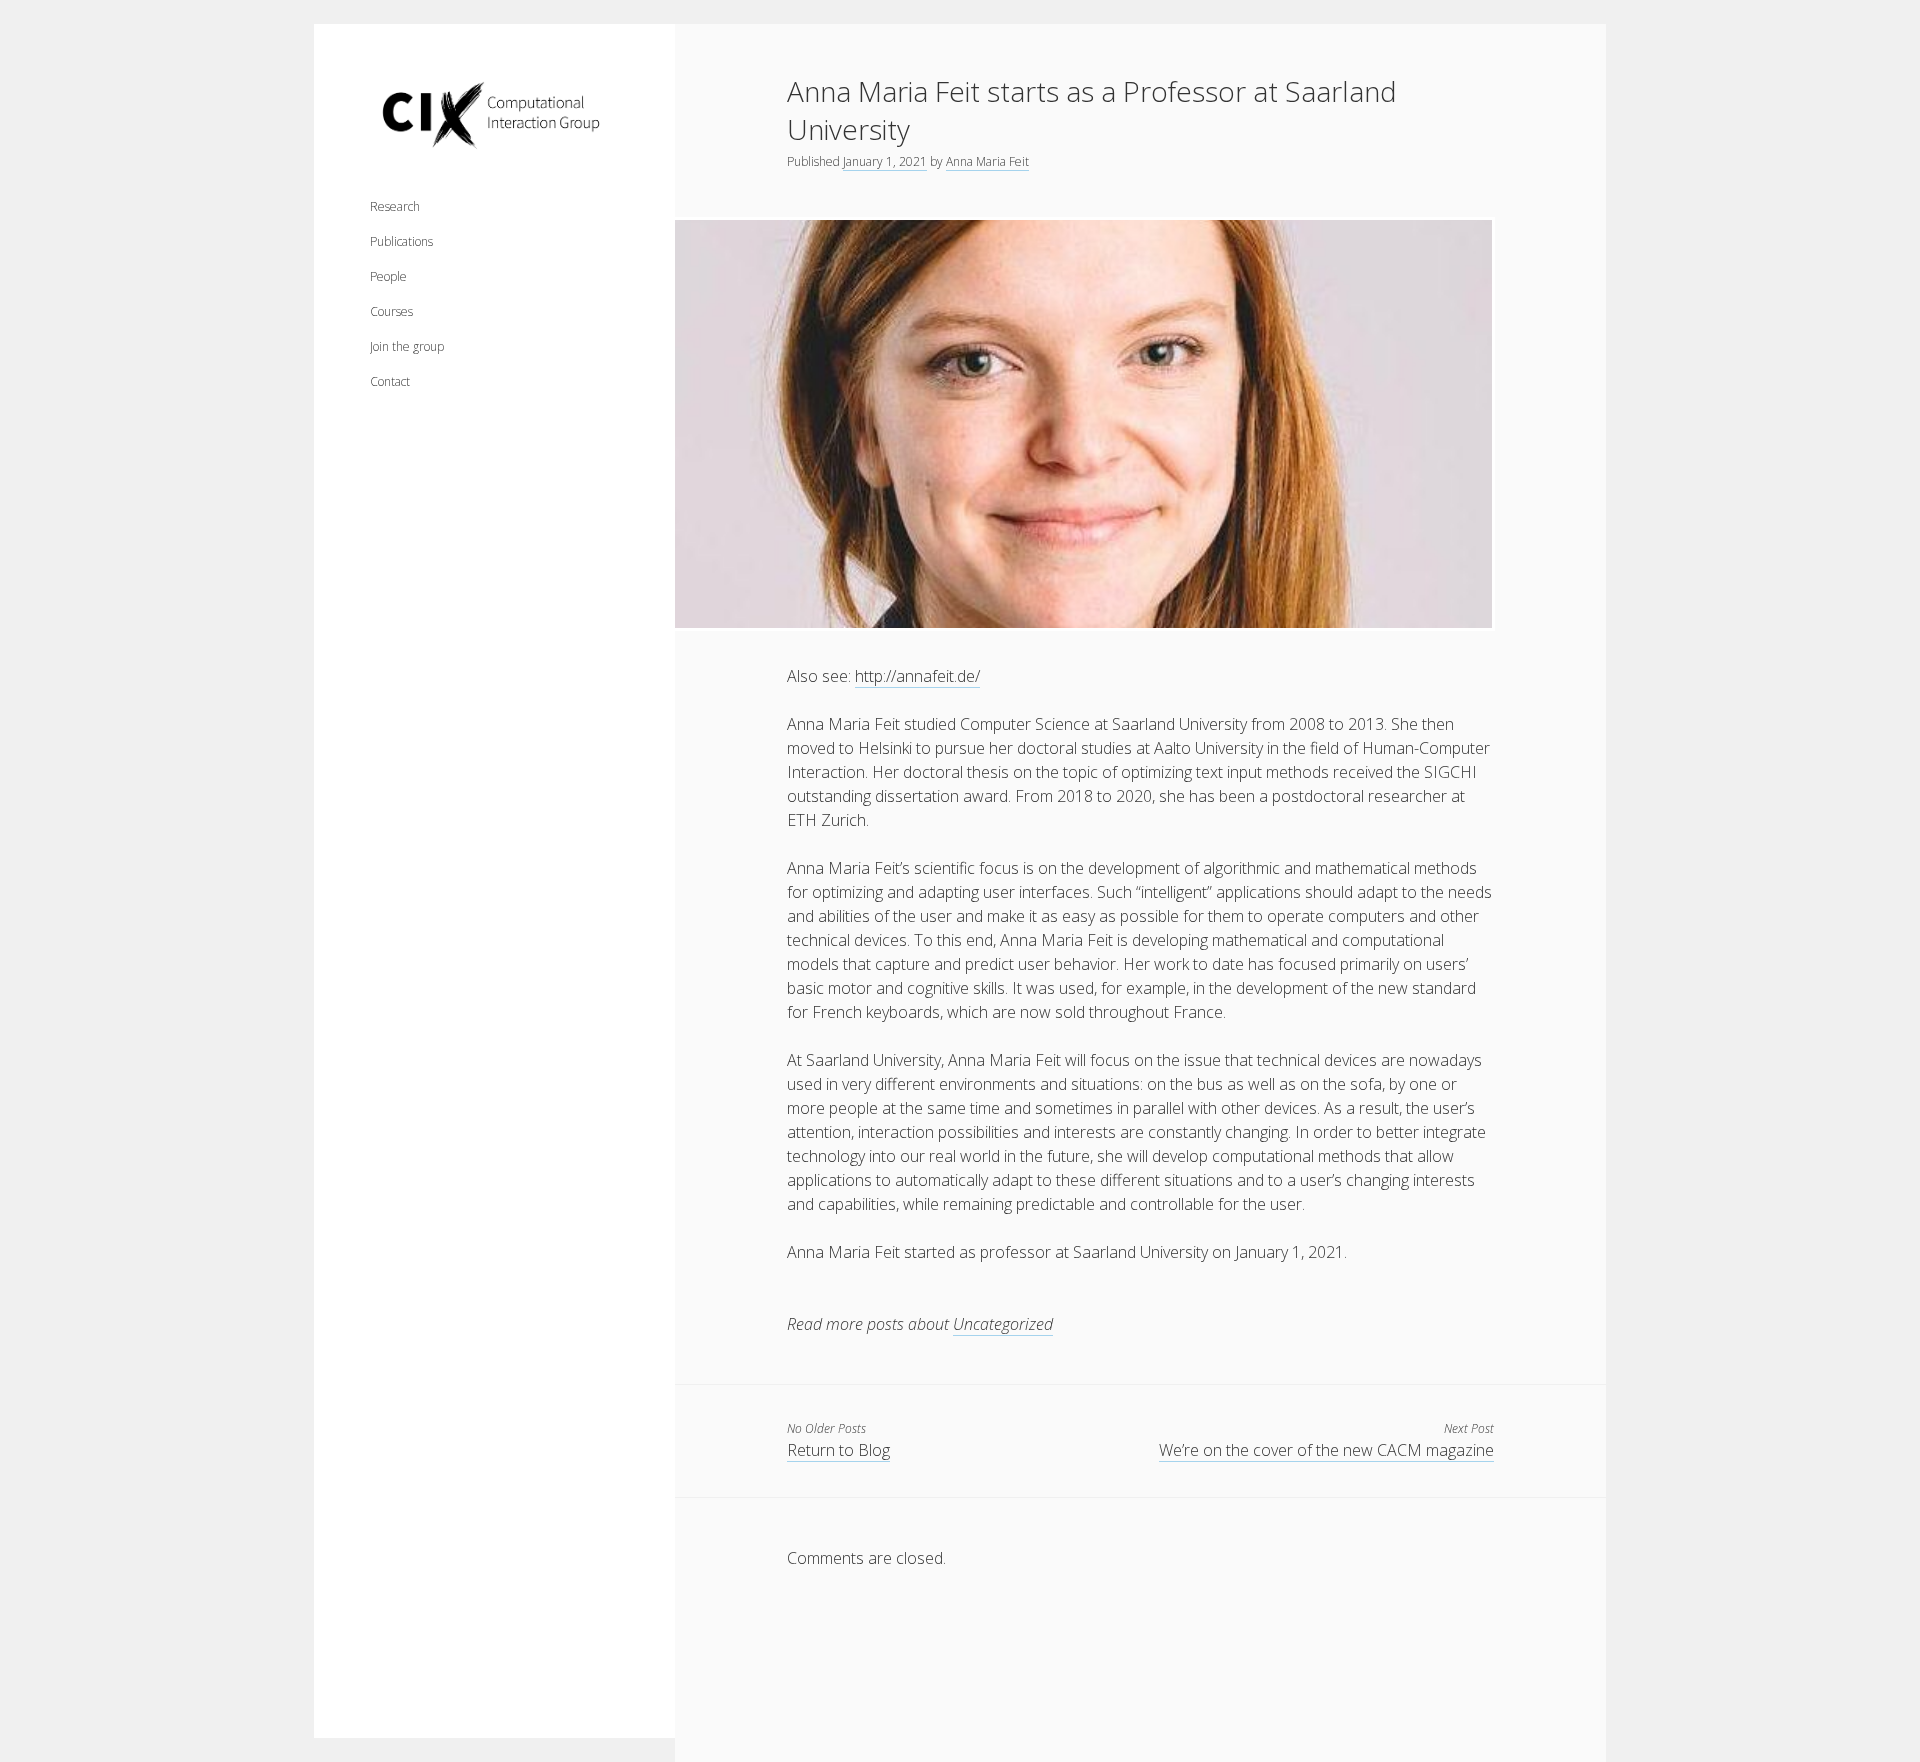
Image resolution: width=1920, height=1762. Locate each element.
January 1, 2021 (885, 161)
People (388, 276)
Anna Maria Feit (987, 161)
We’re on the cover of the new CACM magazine (1326, 1450)
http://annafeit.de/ (917, 676)
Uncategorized (1003, 1324)
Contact (390, 381)
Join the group (407, 346)
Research (395, 206)
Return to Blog (838, 1450)
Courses (391, 311)
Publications (401, 241)
